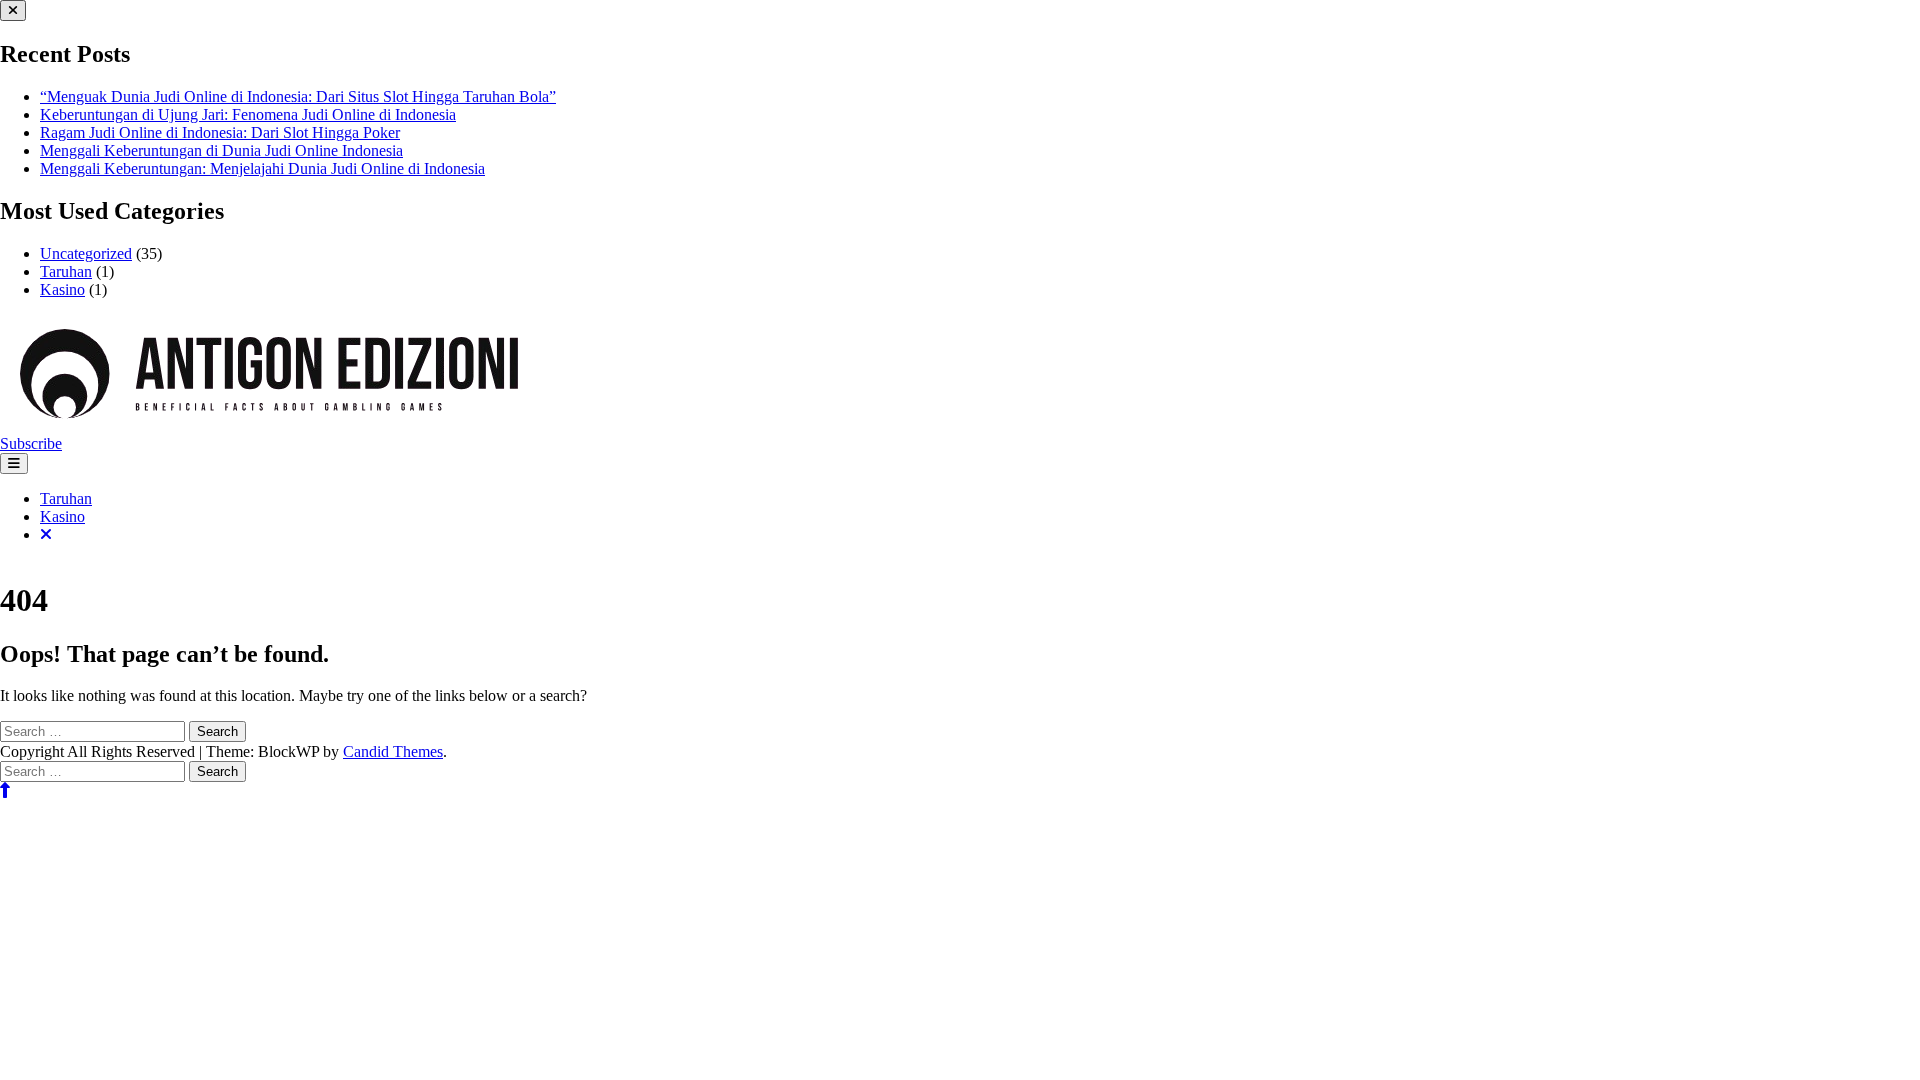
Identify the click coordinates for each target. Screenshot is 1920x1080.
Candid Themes (393, 751)
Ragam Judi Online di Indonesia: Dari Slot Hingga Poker (220, 132)
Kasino (62, 289)
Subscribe (31, 443)
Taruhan (66, 271)
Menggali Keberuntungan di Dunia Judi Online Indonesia (221, 150)
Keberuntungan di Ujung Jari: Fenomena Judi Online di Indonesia (248, 114)
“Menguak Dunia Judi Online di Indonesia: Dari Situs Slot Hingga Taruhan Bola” (298, 96)
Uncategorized (86, 253)
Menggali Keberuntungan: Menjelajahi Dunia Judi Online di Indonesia (262, 168)
